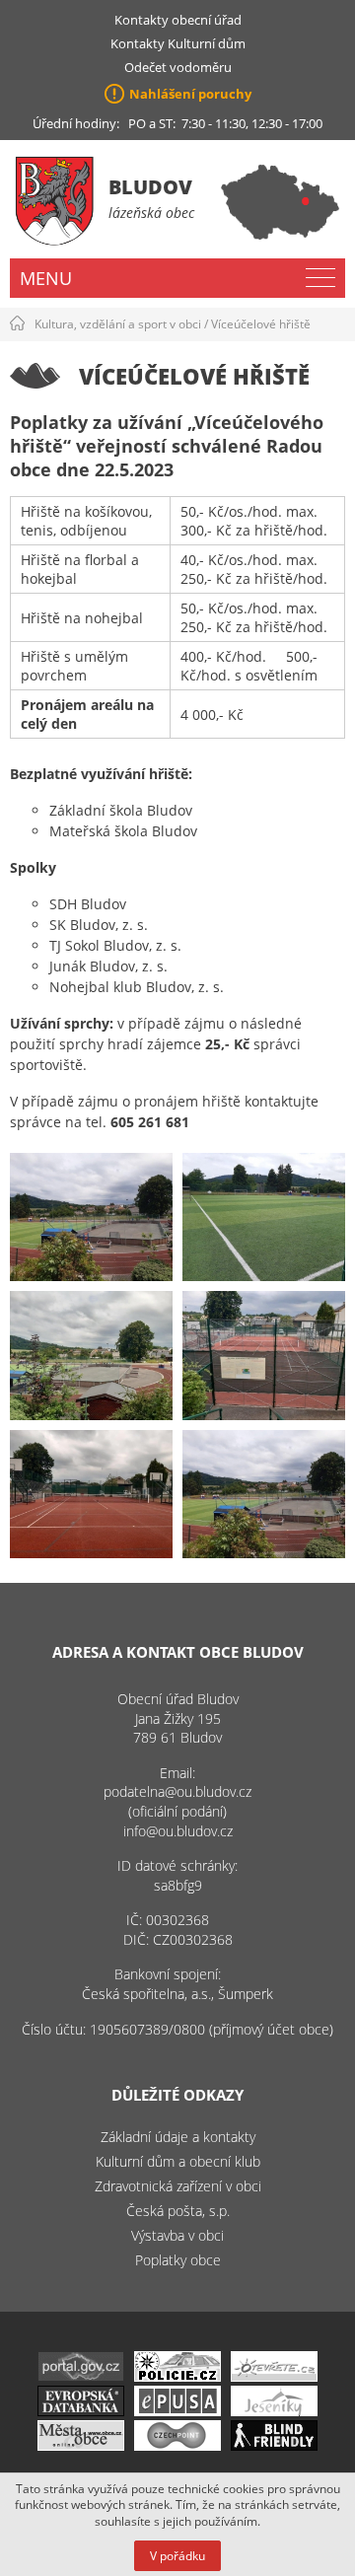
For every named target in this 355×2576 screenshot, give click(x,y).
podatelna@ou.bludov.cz (177, 1791)
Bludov (150, 187)
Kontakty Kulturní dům (178, 43)
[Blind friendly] (274, 2445)
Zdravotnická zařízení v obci (178, 2186)
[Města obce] (81, 2445)
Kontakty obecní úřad (178, 20)
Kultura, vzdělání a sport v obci (118, 324)
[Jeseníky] (274, 2411)
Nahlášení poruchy (190, 94)
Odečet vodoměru (178, 67)
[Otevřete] (274, 2376)
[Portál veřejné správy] (81, 2376)
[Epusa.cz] (177, 2411)
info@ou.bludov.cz (178, 1831)
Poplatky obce (178, 2260)
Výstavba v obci (177, 2235)
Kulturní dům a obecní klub (178, 2161)
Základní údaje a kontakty (178, 2137)
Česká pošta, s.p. (178, 2211)
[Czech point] (177, 2445)
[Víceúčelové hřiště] (91, 1217)
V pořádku (177, 2556)
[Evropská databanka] (81, 2411)
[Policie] (177, 2376)
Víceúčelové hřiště (261, 324)
